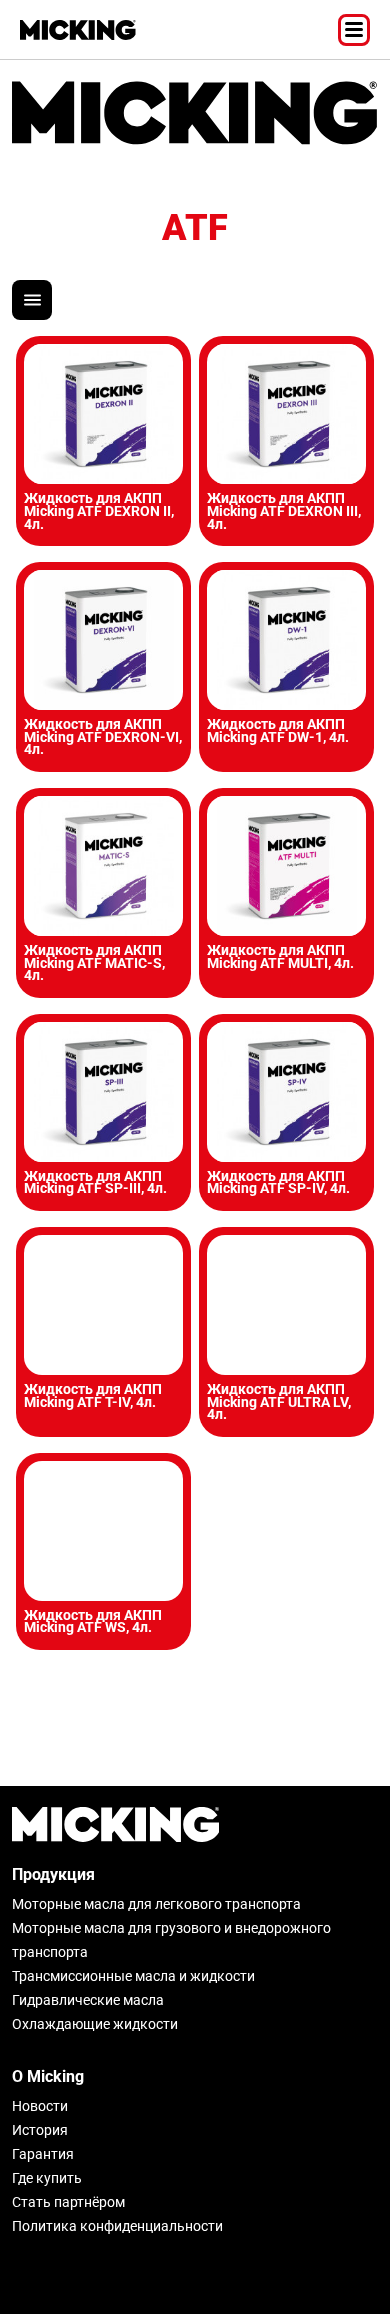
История (40, 2130)
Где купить (47, 2178)
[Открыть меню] (354, 30)
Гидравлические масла (88, 2000)
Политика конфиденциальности (117, 2226)
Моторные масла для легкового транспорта (156, 1904)
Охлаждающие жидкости (95, 2024)
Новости (40, 2106)
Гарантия (43, 2154)
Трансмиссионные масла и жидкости (133, 1976)
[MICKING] (78, 30)
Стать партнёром (68, 2202)
